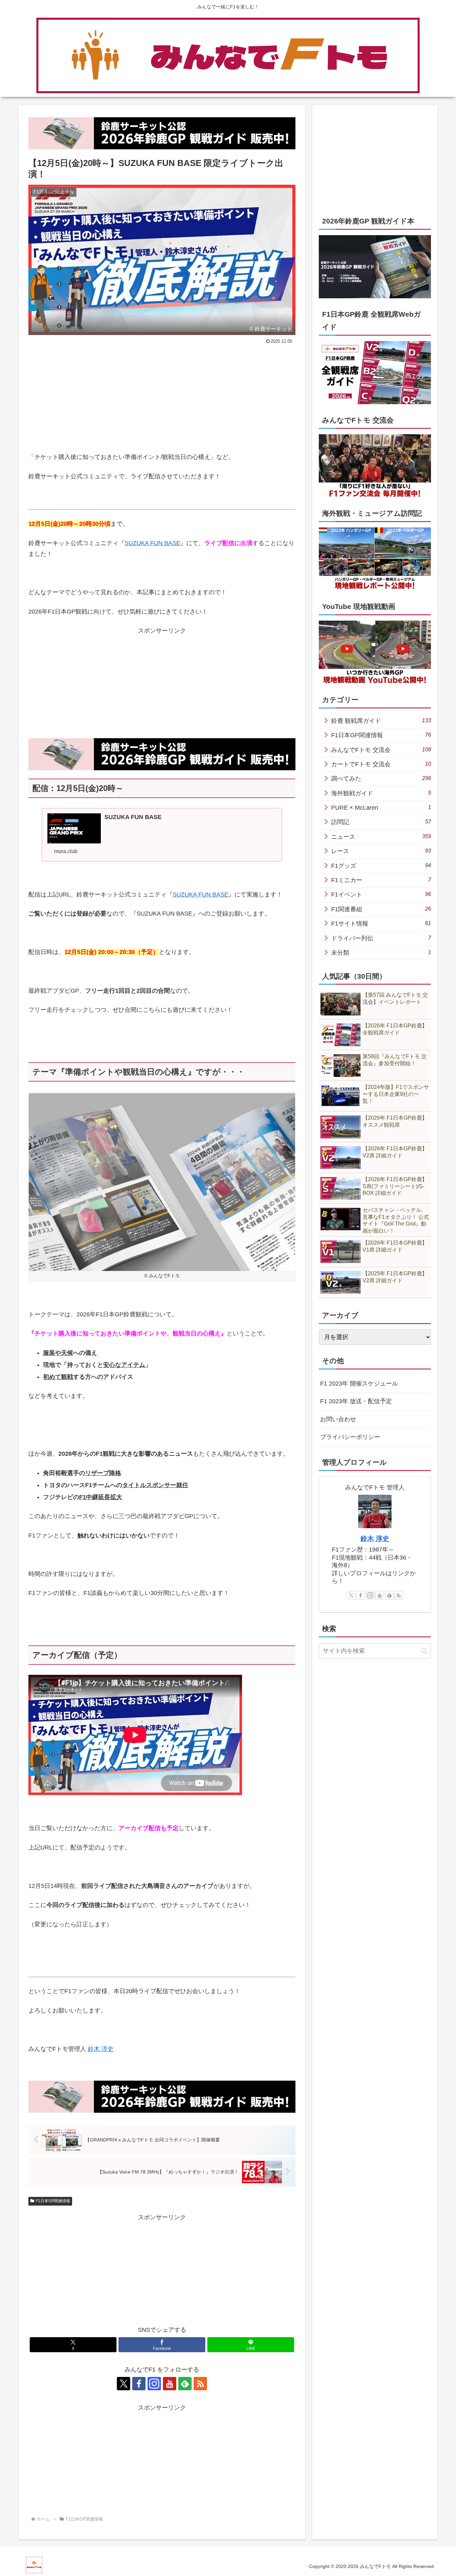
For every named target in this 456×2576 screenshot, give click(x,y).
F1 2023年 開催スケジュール (359, 1384)
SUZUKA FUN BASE (152, 543)
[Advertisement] (95, 396)
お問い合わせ (338, 1419)
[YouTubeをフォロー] (170, 2384)
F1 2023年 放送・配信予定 (356, 1401)
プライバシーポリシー (350, 1437)
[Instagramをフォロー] (154, 2384)
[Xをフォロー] (124, 2384)
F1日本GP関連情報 (53, 2201)
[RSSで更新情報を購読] (200, 2384)
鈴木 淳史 (101, 2049)
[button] (424, 1651)
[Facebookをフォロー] (139, 2384)
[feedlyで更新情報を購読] (185, 2384)
